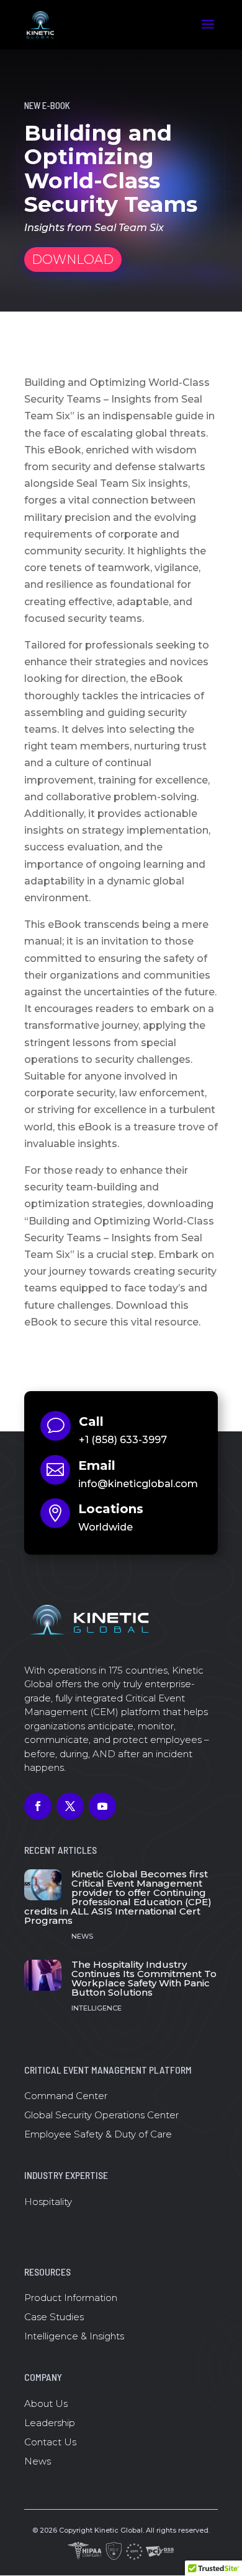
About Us (46, 2404)
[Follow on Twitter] (70, 1806)
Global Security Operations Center (101, 2115)
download (73, 260)
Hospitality (48, 2202)
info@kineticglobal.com (138, 1484)
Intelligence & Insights (74, 2336)
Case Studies (54, 2317)
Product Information (71, 2298)
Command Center (66, 2096)
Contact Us (50, 2442)
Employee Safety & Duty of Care (98, 2134)
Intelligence (96, 2008)
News (82, 1936)
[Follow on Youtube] (102, 1806)
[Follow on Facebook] (38, 1806)
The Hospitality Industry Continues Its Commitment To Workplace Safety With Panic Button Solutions (144, 1978)
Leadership (50, 2423)
